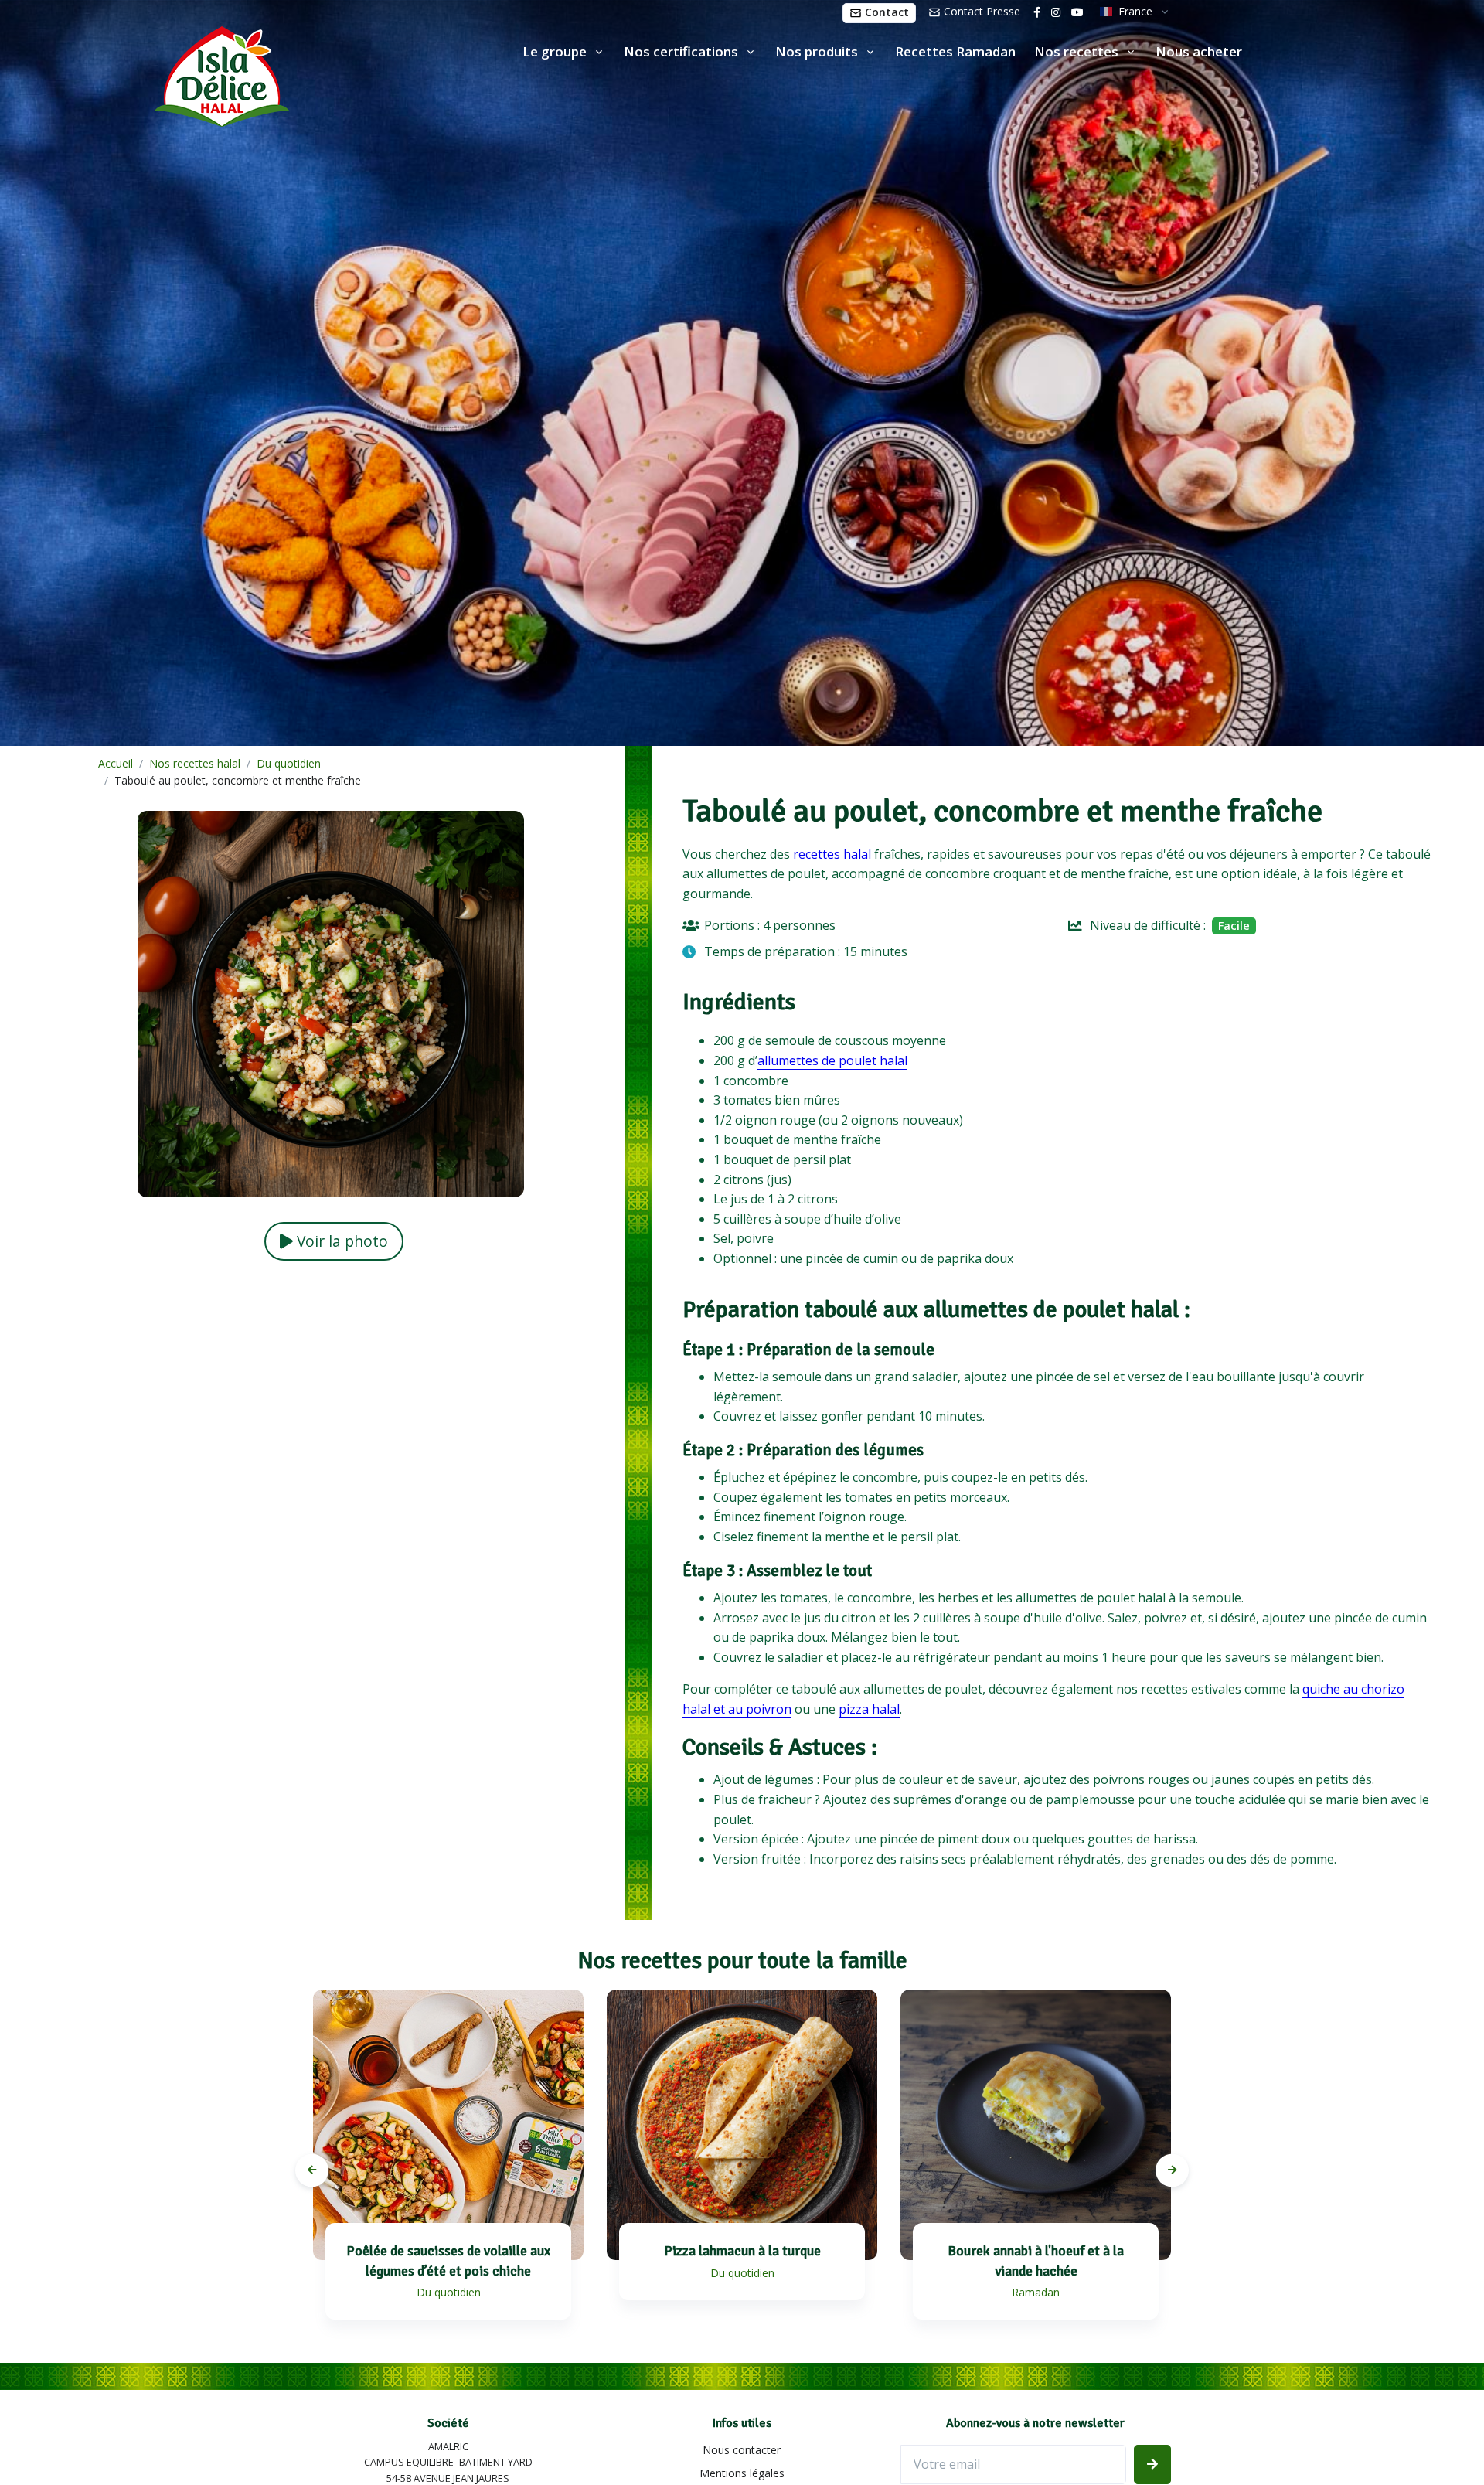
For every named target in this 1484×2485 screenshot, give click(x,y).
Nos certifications (681, 51)
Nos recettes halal (195, 763)
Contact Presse (980, 11)
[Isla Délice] (145, 73)
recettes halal (832, 854)
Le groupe (555, 51)
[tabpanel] (448, 2170)
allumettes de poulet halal (832, 1060)
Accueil (116, 763)
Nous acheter (1199, 51)
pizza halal (869, 1709)
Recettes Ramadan (955, 51)
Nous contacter (742, 2450)
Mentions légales (742, 2473)
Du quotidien (289, 763)
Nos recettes (1076, 51)
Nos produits (817, 51)
